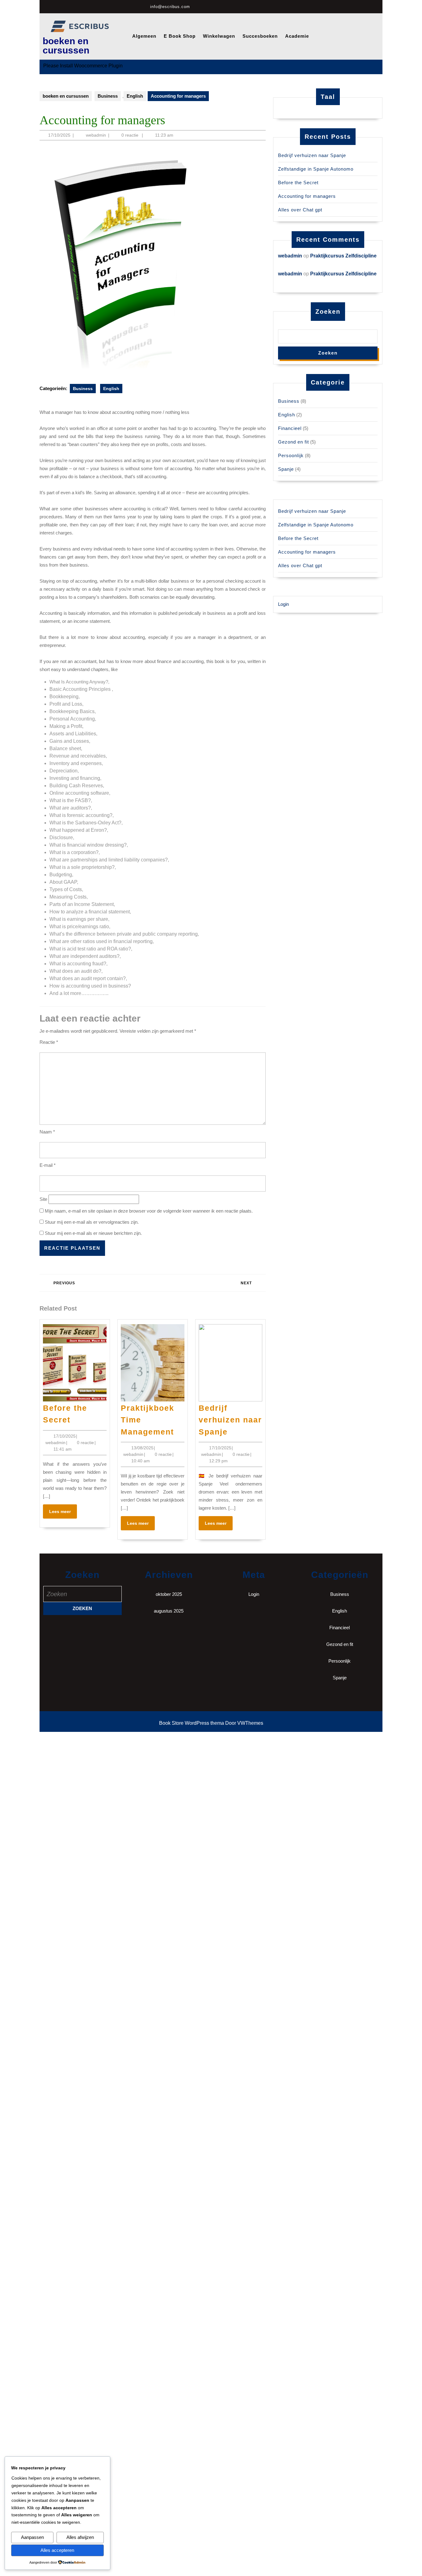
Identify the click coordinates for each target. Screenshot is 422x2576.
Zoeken (328, 312)
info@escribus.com (170, 7)
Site (43, 1199)
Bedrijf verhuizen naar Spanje (230, 1420)
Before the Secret (298, 183)
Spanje (286, 469)
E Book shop (180, 36)
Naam (47, 1132)
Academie (297, 36)
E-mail (48, 1165)
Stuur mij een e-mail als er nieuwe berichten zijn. (93, 1233)
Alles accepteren (57, 2550)
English (135, 96)
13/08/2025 (142, 1448)
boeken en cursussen (66, 46)
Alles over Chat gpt (300, 210)
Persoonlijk (291, 455)
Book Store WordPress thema (192, 1723)
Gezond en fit (293, 442)
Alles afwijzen (80, 2537)
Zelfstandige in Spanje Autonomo (316, 169)
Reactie (49, 1042)
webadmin (96, 135)
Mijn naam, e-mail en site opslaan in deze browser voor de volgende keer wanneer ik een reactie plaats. (149, 1211)
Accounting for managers (307, 196)
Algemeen (144, 36)
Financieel (290, 428)
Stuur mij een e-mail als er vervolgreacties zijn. (92, 1222)
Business (108, 96)
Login (283, 604)
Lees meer (63, 1513)
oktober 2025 (169, 1594)
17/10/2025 (59, 135)
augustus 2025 (169, 1611)
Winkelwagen (219, 36)
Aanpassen (32, 2537)
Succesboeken (260, 36)
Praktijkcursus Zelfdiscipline (343, 256)
